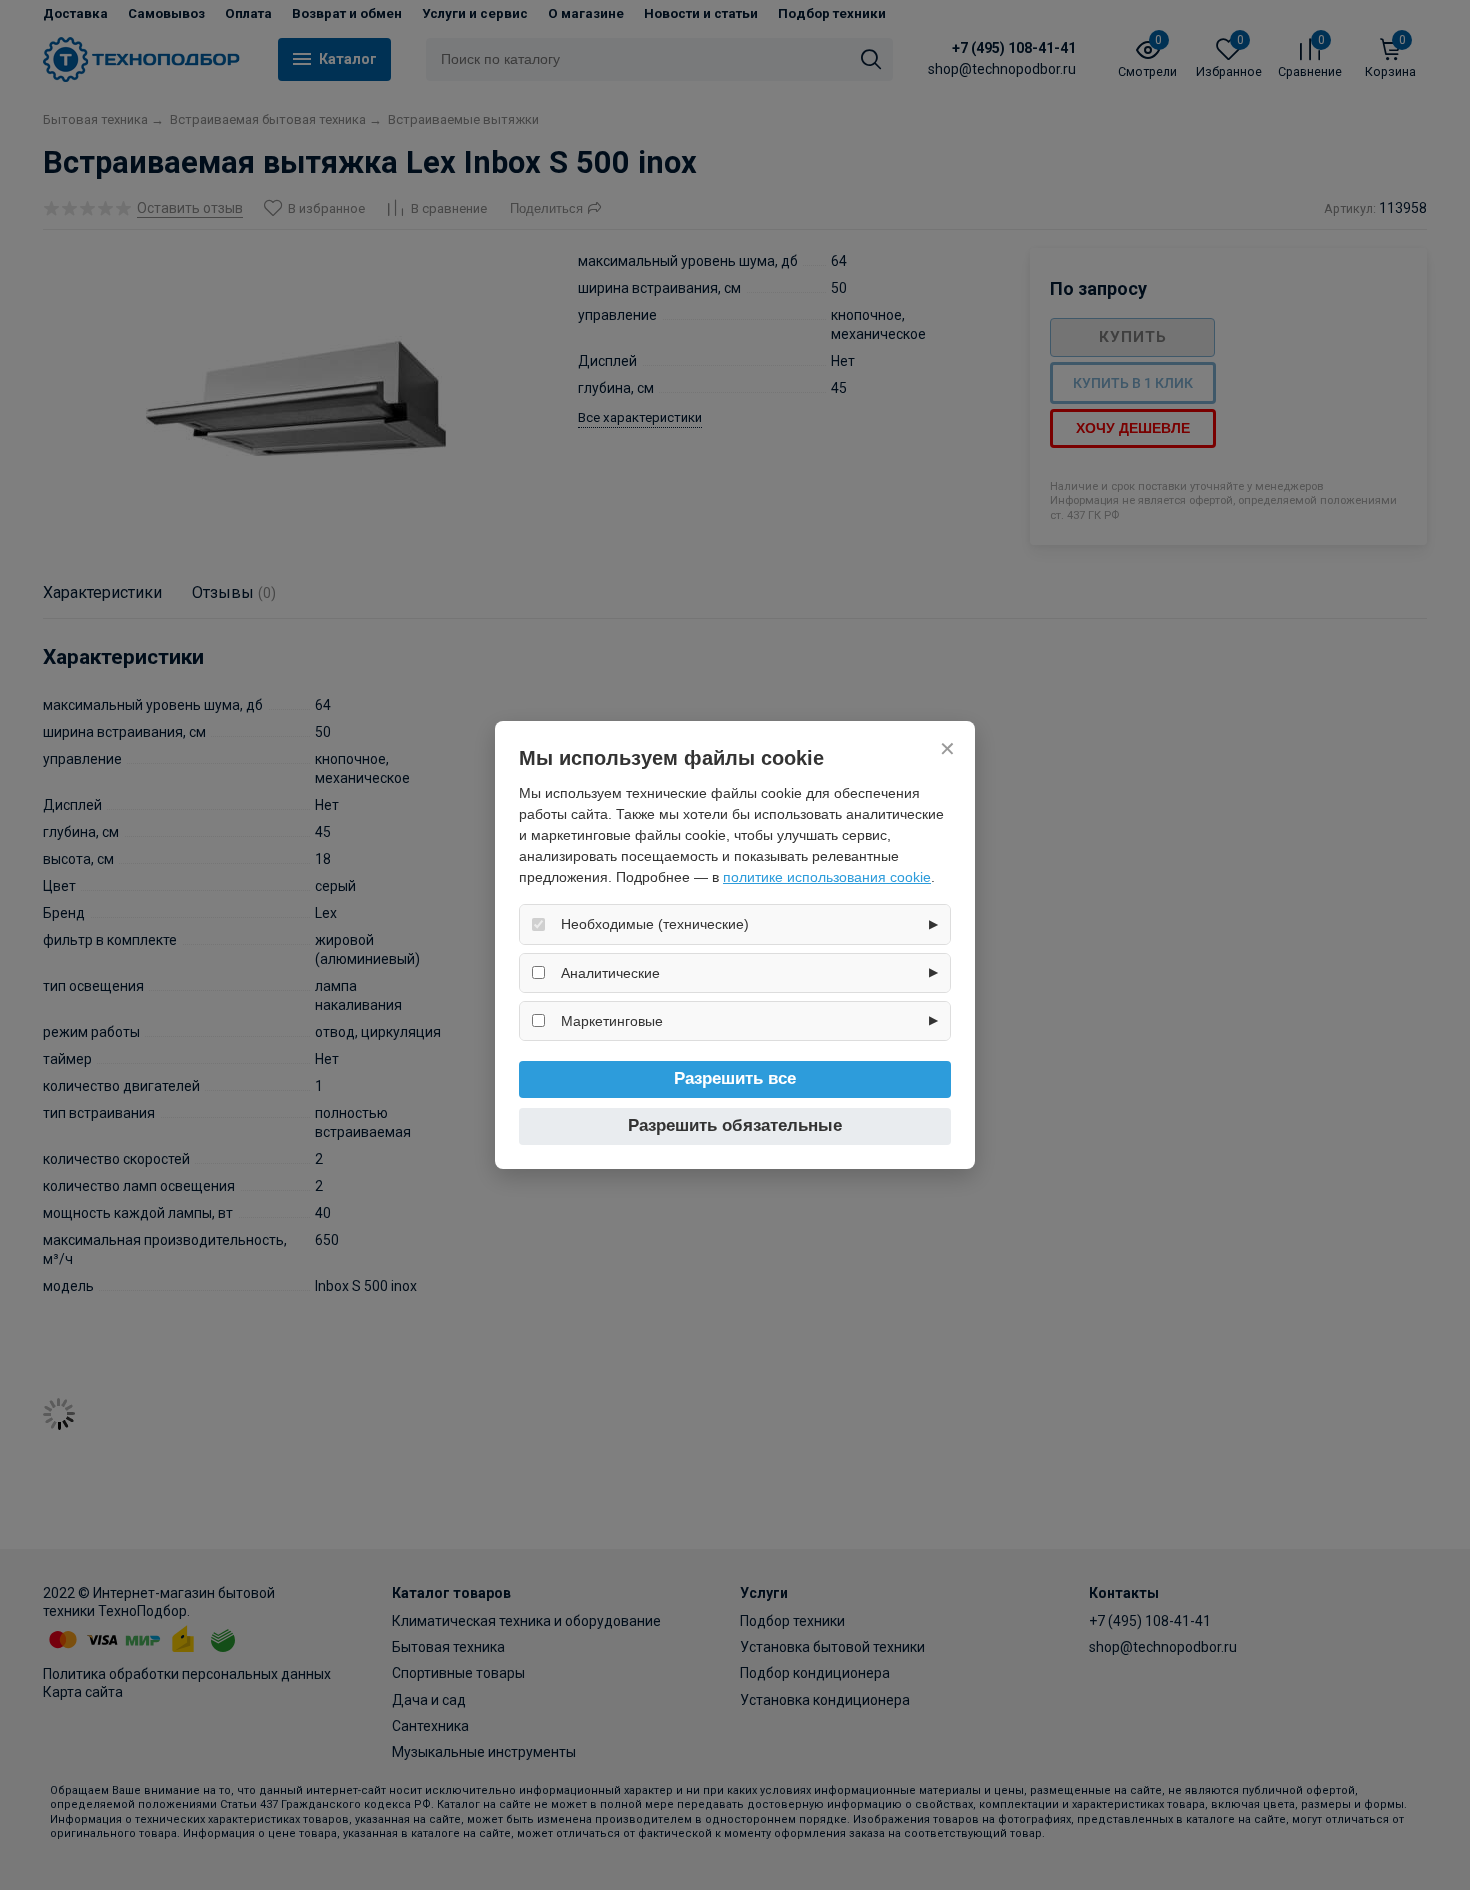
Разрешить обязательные (735, 1125)
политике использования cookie (827, 877)
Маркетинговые (612, 1021)
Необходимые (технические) (655, 924)
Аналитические (610, 973)
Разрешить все (735, 1078)
